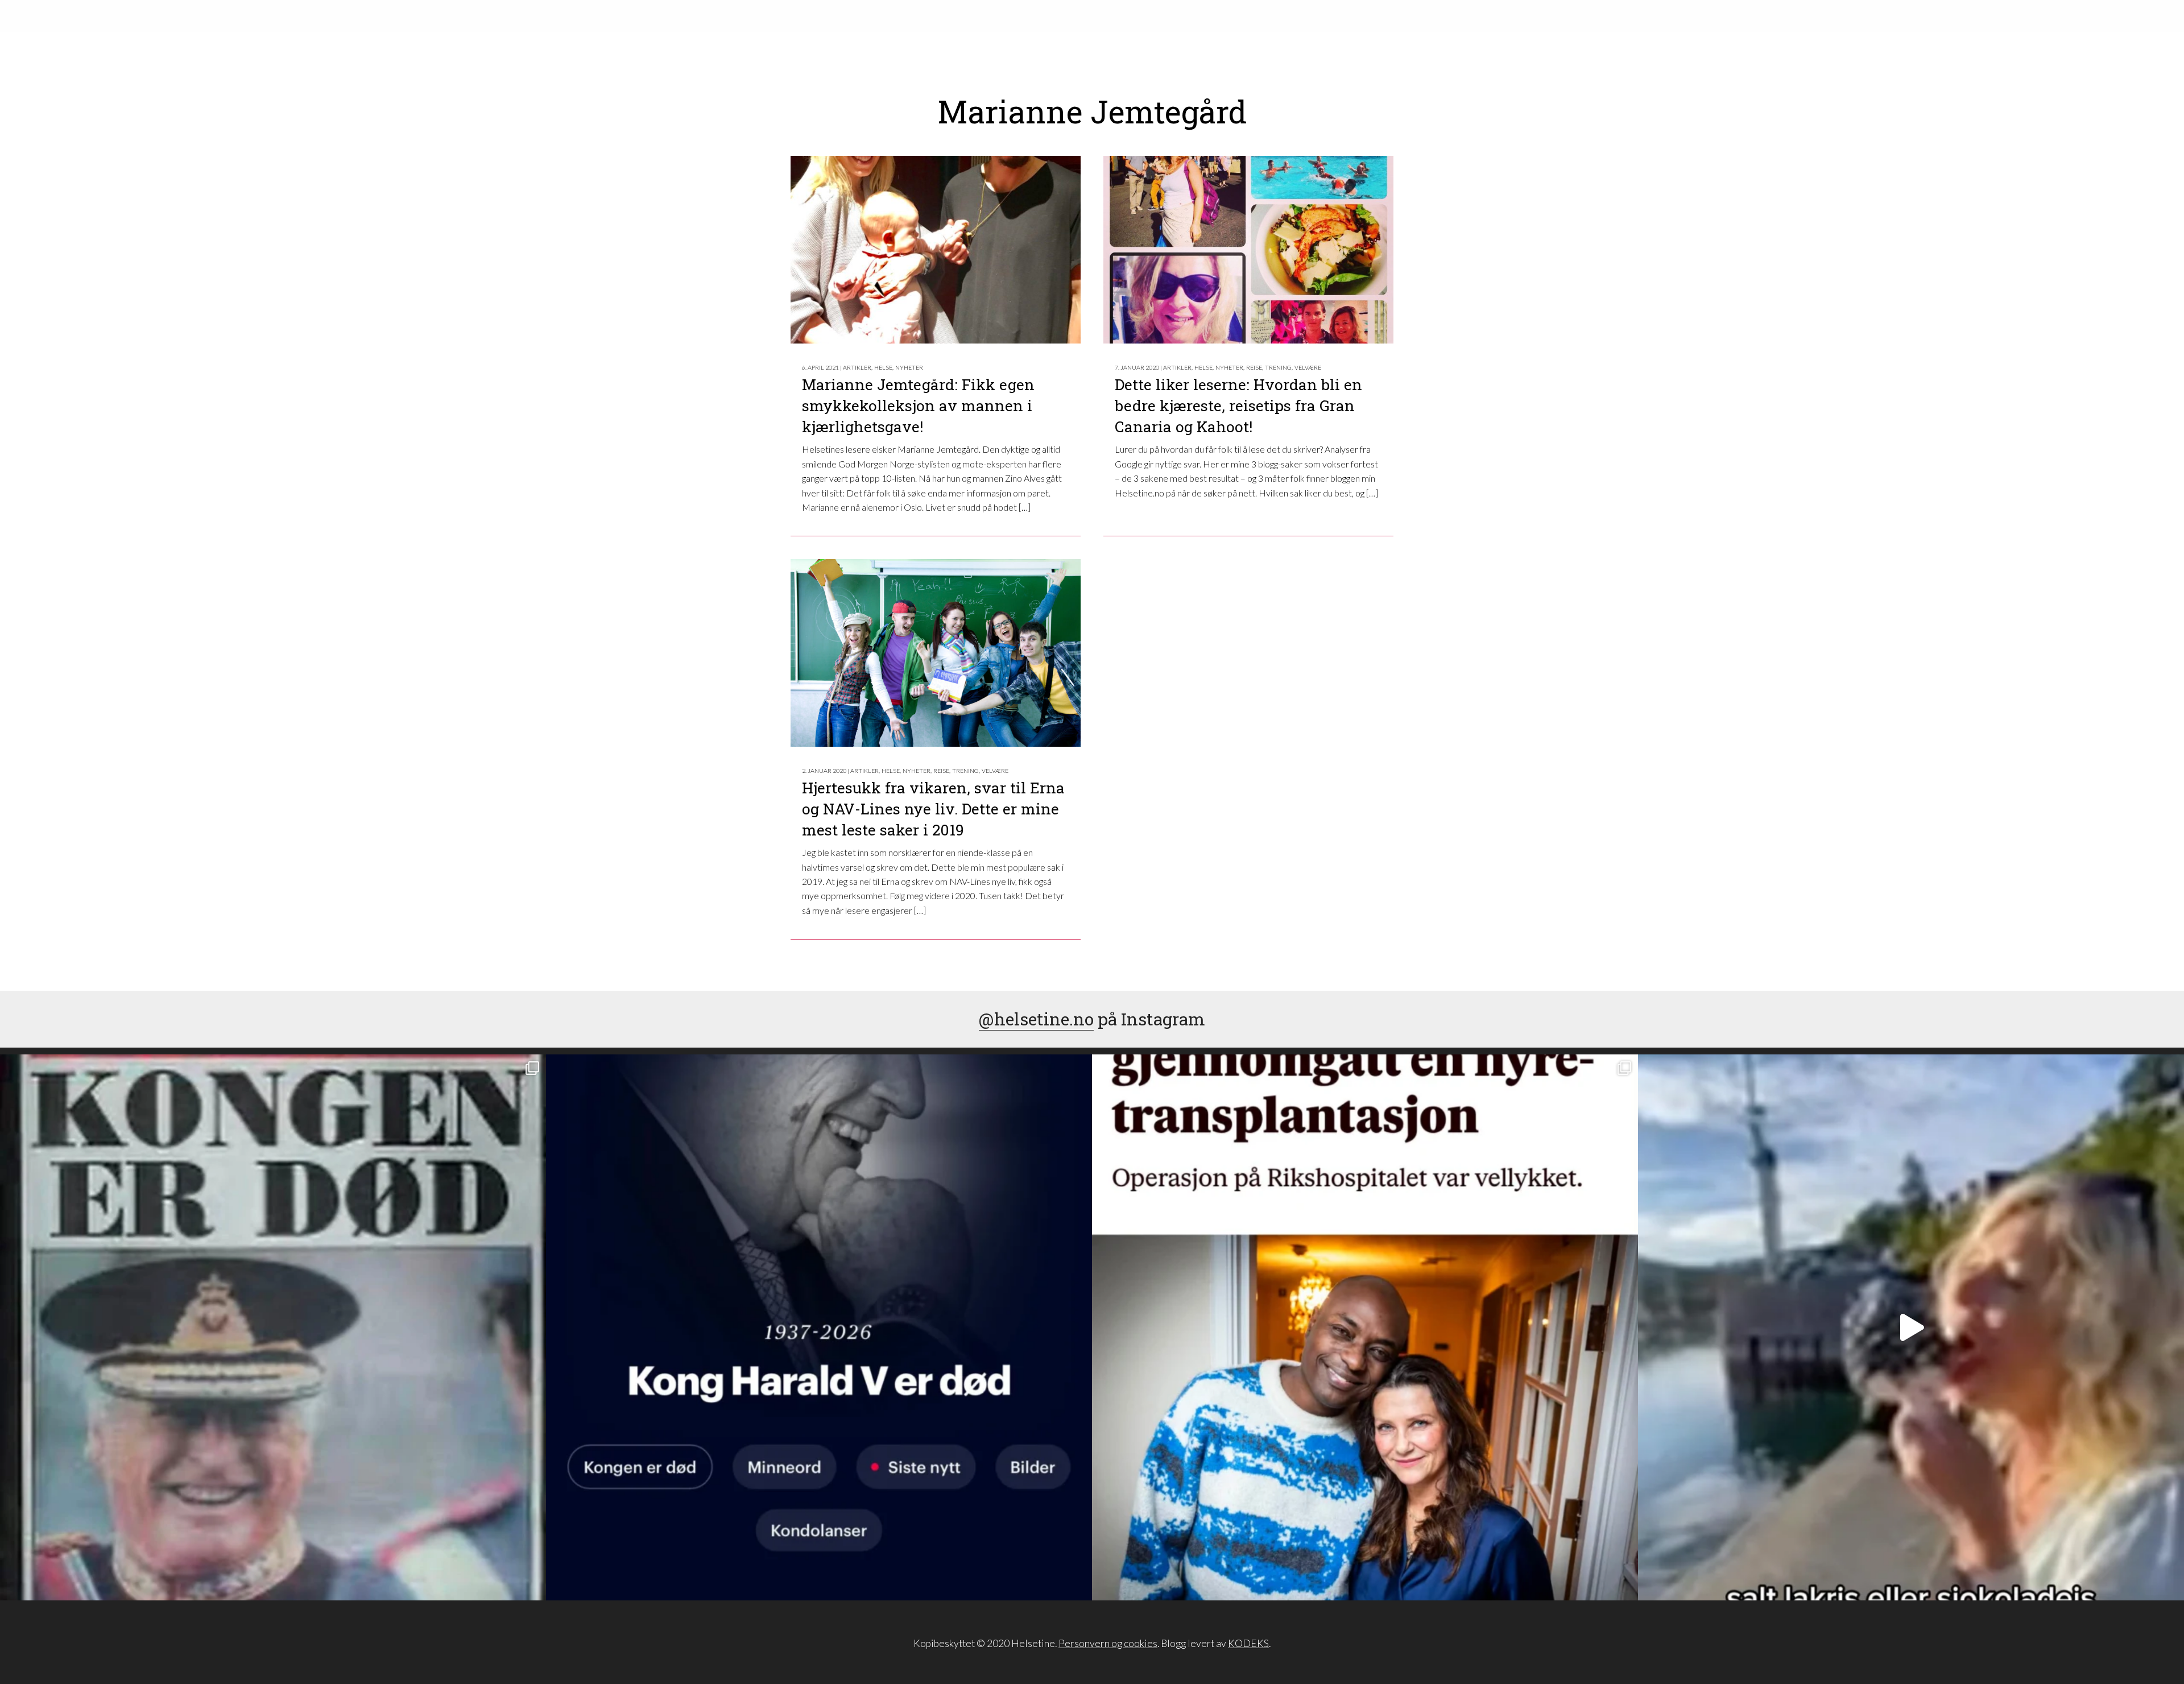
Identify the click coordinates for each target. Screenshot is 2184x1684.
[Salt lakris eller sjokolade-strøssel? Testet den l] (1911, 1327)
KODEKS (1248, 1643)
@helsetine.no (1036, 1019)
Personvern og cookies (1108, 1643)
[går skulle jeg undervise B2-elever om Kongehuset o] (819, 1327)
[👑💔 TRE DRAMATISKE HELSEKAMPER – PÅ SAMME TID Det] (1365, 1327)
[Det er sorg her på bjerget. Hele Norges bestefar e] (273, 1327)
